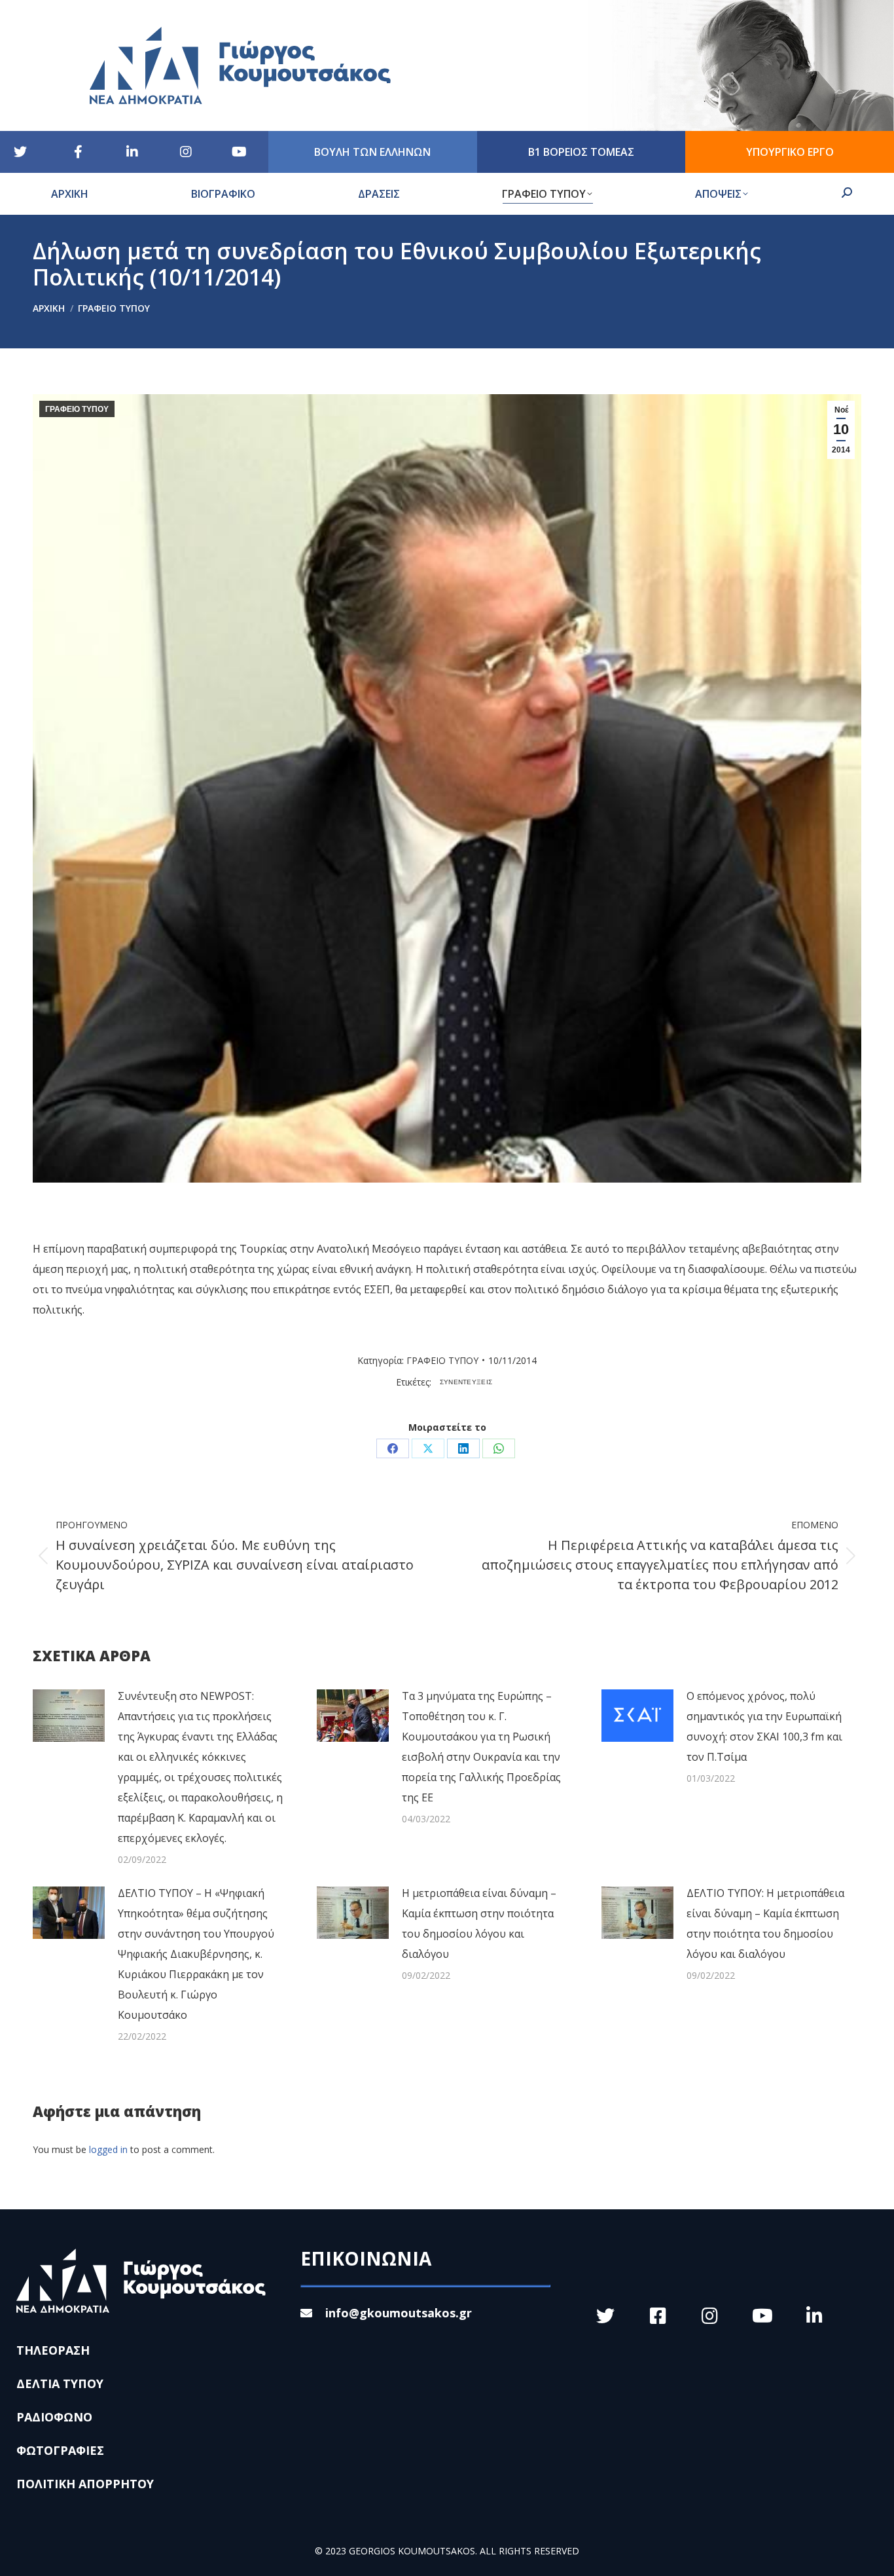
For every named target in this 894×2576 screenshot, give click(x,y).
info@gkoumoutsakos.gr (399, 2313)
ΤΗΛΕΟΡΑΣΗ (53, 2350)
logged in (108, 2149)
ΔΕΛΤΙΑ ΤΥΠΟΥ (60, 2383)
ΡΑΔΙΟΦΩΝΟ (54, 2417)
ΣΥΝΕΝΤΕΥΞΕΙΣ (466, 1382)
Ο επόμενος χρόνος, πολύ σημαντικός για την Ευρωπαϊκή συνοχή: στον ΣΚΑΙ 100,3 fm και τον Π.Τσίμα (764, 1726)
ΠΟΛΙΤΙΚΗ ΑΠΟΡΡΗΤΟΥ (85, 2484)
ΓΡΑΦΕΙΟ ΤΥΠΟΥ (77, 409)
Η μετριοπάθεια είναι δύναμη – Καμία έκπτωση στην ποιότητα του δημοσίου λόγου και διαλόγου (479, 1923)
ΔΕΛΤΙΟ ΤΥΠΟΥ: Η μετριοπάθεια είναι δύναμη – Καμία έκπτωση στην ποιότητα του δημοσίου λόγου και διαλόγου (765, 1923)
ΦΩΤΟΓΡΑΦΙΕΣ (60, 2450)
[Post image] (69, 1716)
